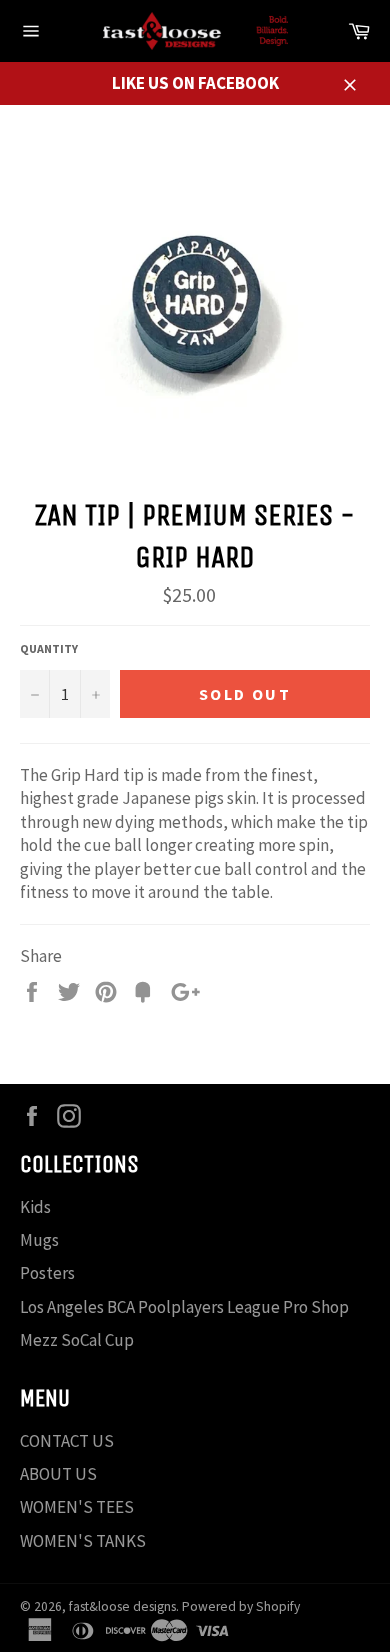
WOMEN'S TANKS (83, 1541)
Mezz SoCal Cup (77, 1340)
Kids (35, 1207)
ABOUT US (58, 1474)
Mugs (39, 1240)
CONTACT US (67, 1441)
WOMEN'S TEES (77, 1507)
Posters (47, 1273)
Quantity (49, 648)
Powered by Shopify (241, 1606)
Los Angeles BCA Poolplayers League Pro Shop (184, 1307)
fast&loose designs (122, 1606)
